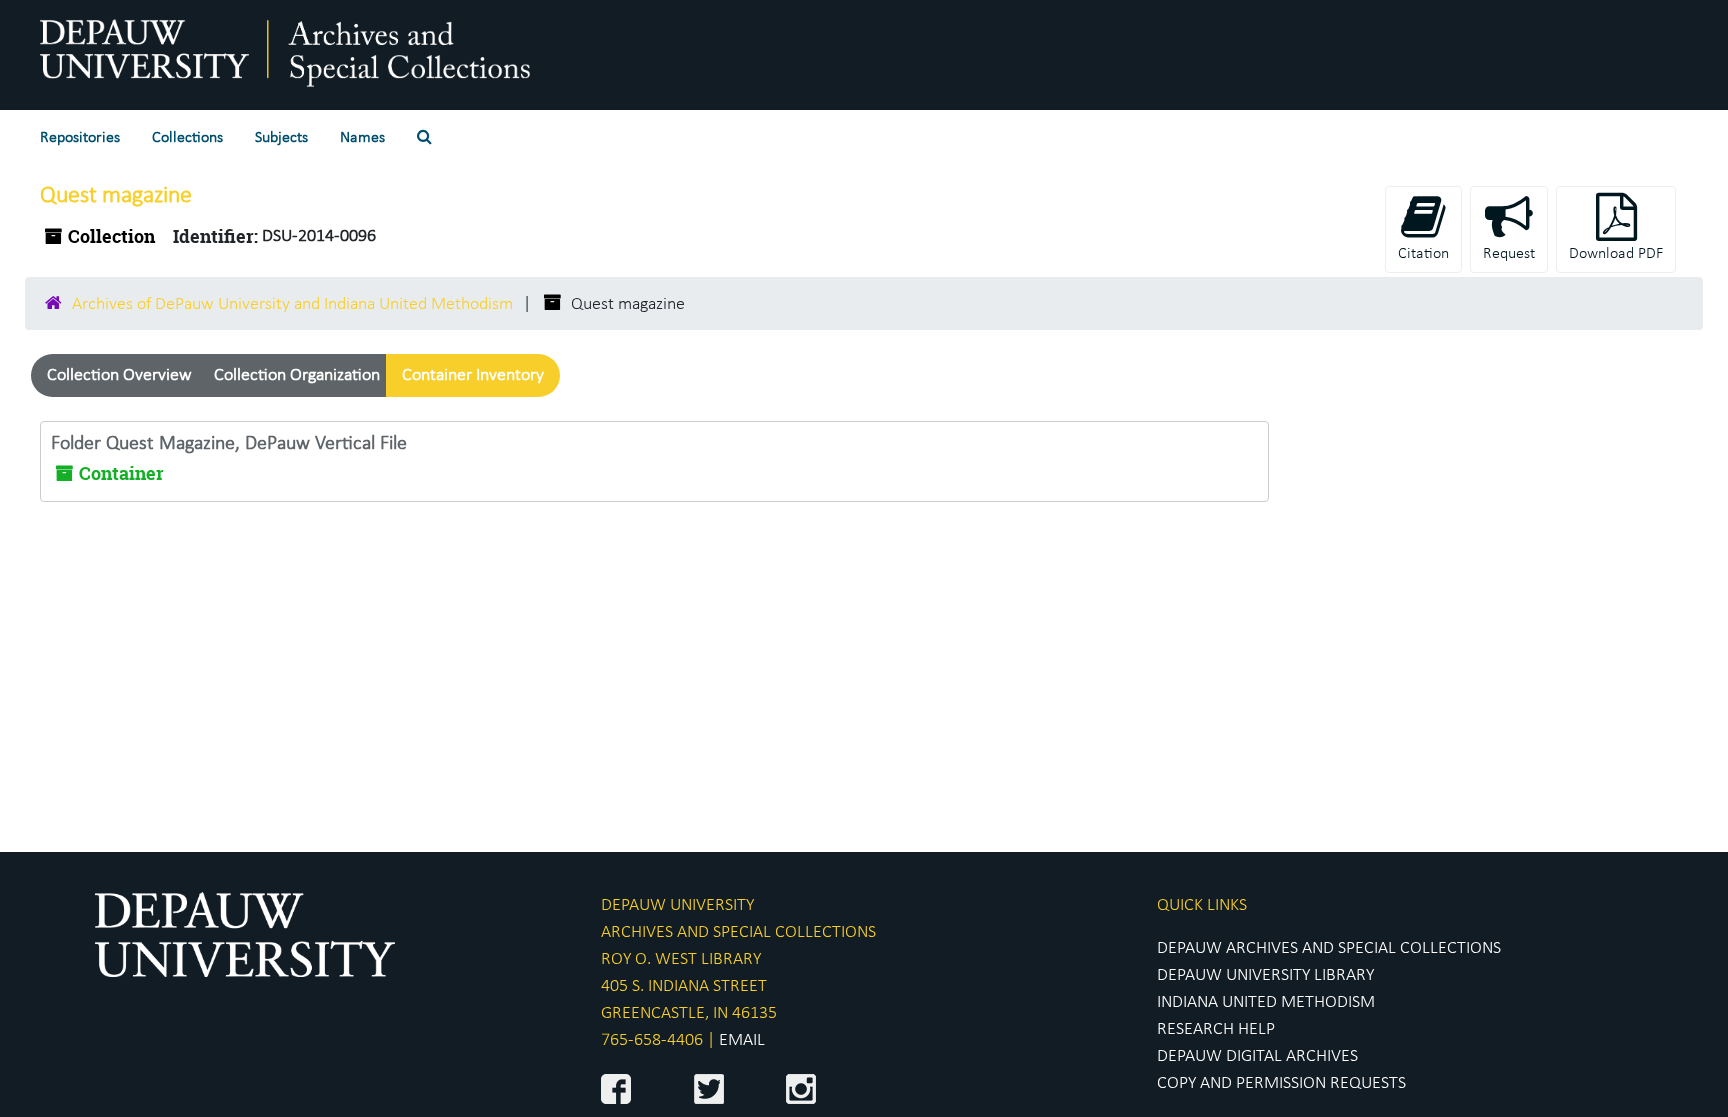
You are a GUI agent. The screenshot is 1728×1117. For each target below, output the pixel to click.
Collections (187, 138)
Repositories (80, 138)
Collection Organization (297, 375)
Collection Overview (119, 375)
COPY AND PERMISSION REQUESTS (1281, 1083)
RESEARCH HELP (1216, 1029)
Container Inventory (473, 375)
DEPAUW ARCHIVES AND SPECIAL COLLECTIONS (1329, 948)
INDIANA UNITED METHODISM (1266, 1002)
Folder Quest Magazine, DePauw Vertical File (229, 444)
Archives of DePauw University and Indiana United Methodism (292, 304)
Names (362, 138)
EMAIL (742, 1040)
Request (1509, 254)
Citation (1423, 254)
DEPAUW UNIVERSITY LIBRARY (1265, 975)
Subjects (281, 138)
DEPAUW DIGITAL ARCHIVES (1257, 1056)
